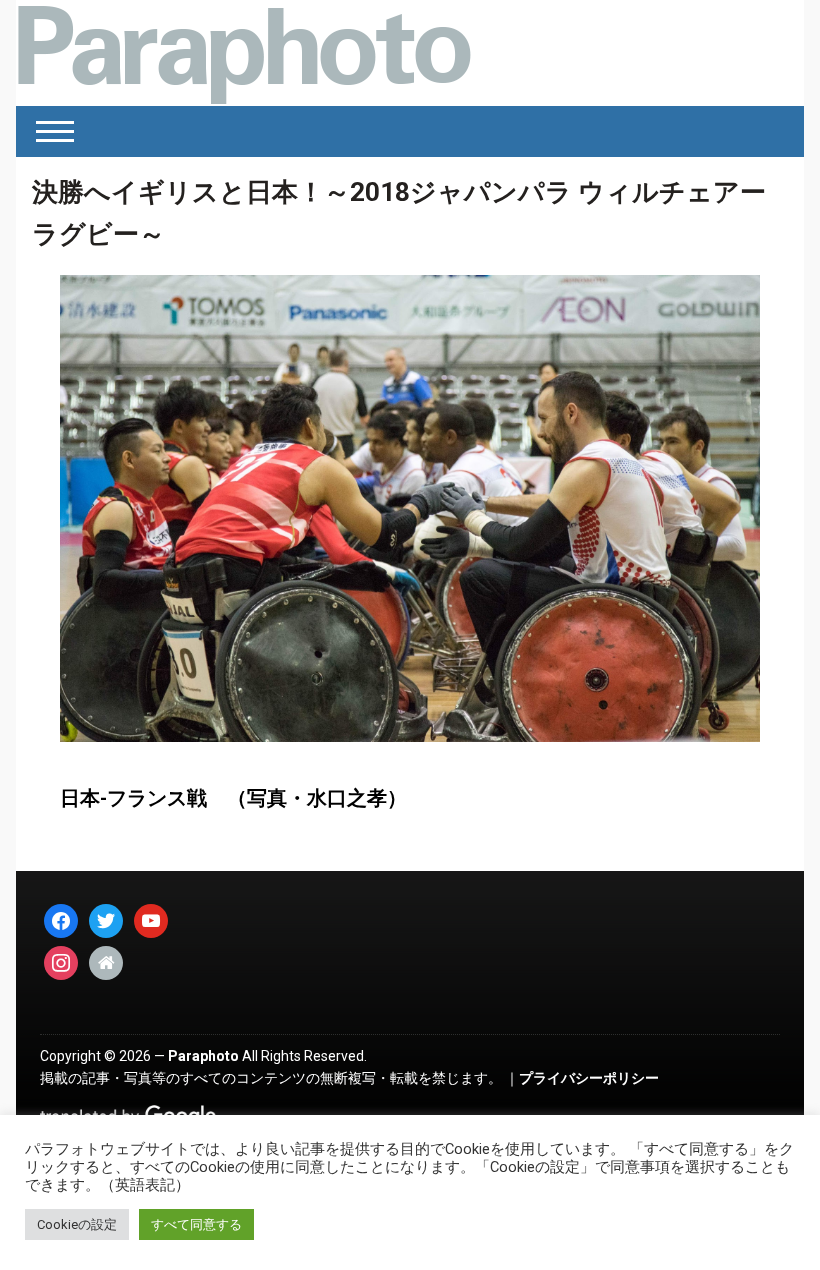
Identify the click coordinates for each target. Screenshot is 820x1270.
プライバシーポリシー (589, 1078)
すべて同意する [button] (196, 1224)
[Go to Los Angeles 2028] (243, 53)
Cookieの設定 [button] (77, 1224)
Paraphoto (203, 1056)
